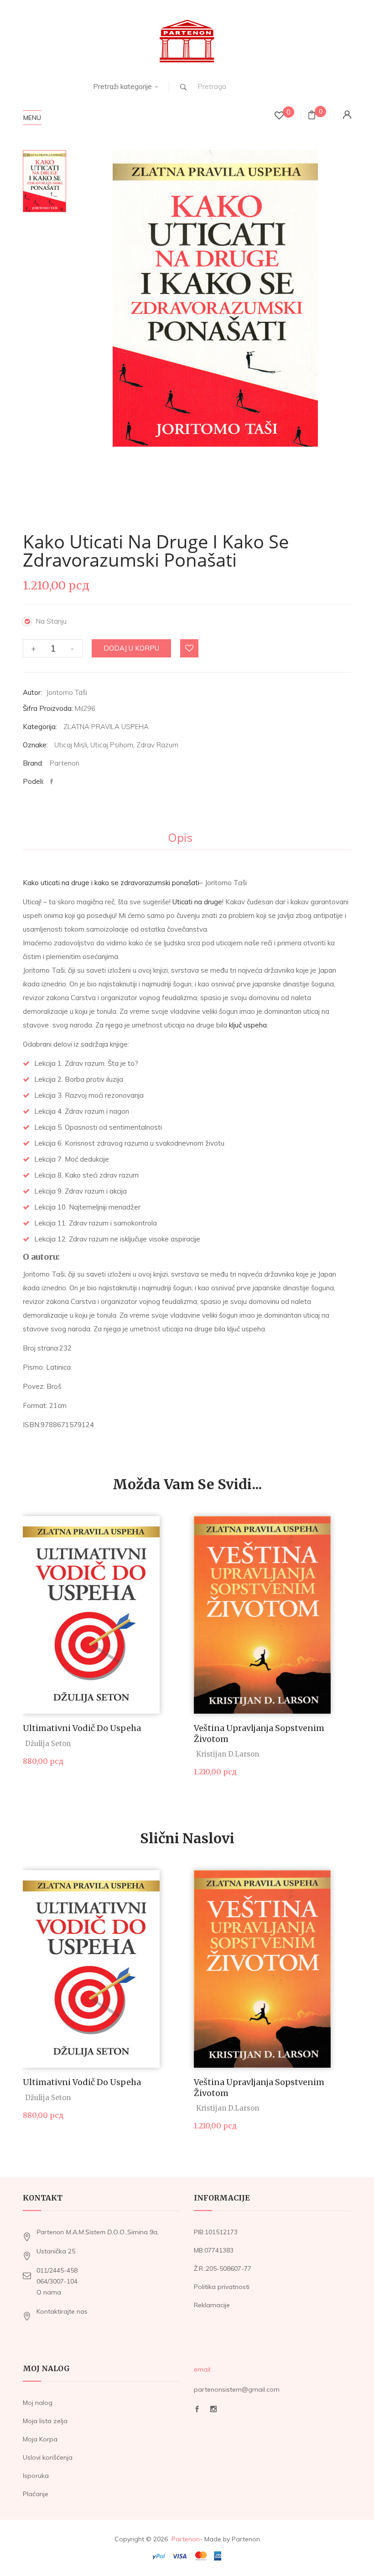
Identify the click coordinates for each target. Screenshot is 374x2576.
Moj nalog (38, 2403)
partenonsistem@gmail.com (237, 2389)
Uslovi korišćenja (48, 2457)
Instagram (213, 2412)
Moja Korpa (40, 2439)
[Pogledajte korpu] (312, 116)
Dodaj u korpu (131, 648)
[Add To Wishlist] (190, 649)
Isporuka (36, 2476)
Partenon (65, 763)
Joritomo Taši (67, 692)
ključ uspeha (248, 1025)
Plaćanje (36, 2494)
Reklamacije (212, 2305)
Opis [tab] (180, 838)
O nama (49, 2292)
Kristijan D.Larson (228, 1754)
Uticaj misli (71, 745)
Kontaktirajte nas (62, 2311)
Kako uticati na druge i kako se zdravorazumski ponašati (111, 883)
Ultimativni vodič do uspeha (82, 1728)
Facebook (197, 2412)
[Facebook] (54, 782)
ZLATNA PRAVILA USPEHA (106, 727)
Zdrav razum (157, 745)
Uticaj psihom (112, 745)
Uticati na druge (197, 902)
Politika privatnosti (222, 2287)
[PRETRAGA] (183, 87)
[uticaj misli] (44, 181)
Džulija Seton (48, 1744)
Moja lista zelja (45, 2421)
